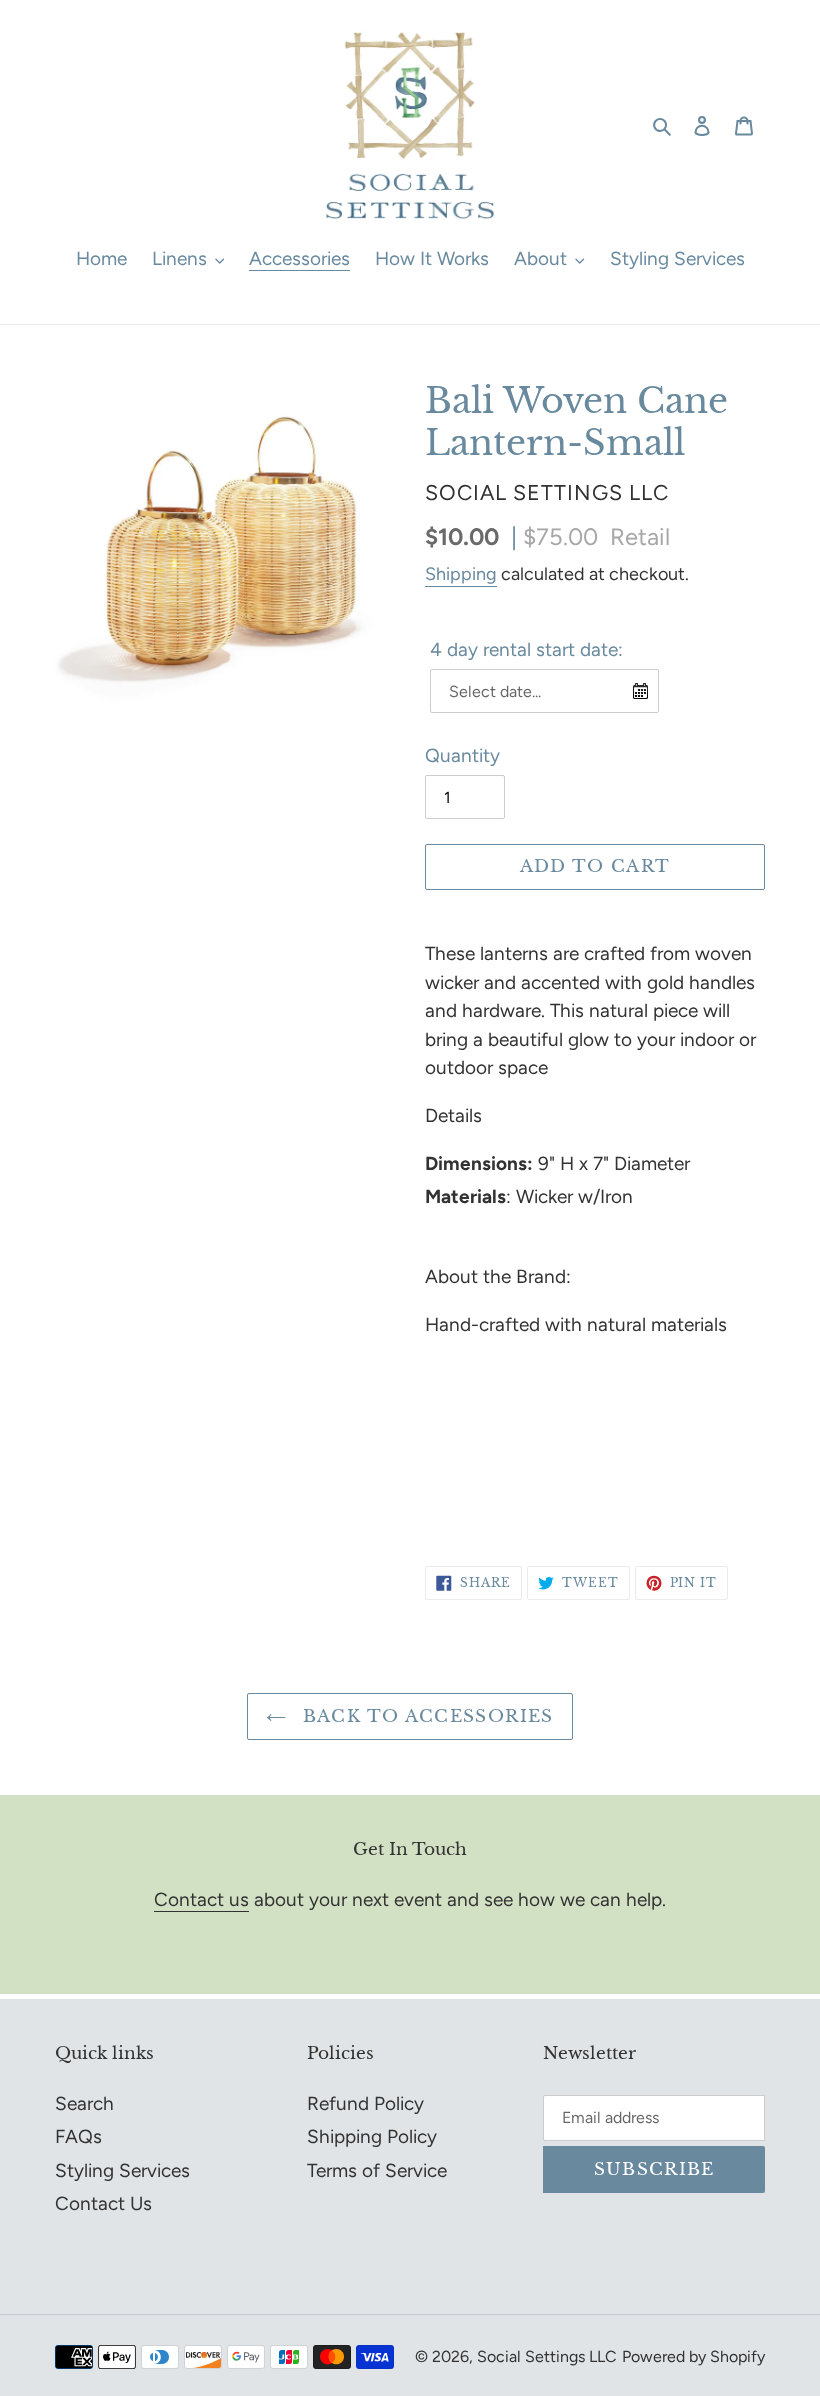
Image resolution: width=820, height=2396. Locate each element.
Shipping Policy (372, 2136)
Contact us (201, 1899)
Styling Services (122, 2170)
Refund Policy (365, 2103)
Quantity (462, 755)
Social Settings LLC (547, 2356)
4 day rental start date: (526, 649)
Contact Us (103, 2203)
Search (84, 2103)
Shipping (461, 574)
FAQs (78, 2136)
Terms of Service (377, 2170)
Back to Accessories (424, 1716)
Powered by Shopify (693, 2356)
